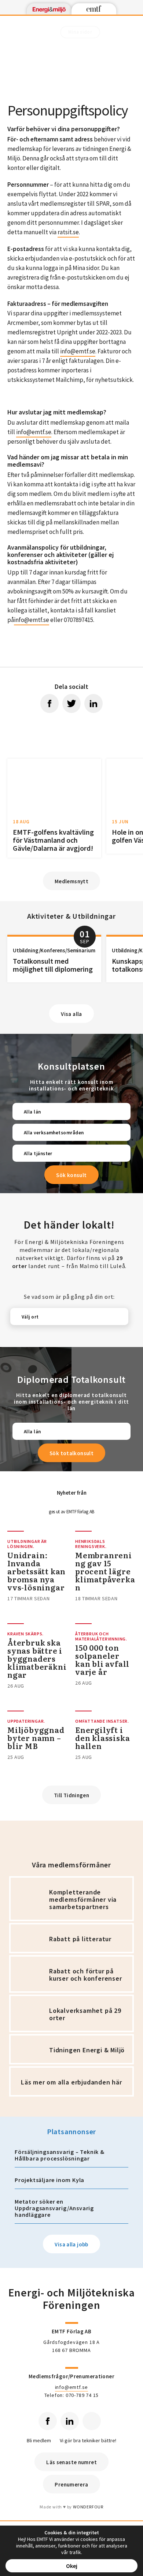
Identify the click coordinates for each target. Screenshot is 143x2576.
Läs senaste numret (71, 2462)
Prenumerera (71, 2484)
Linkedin (70, 2421)
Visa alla (71, 1014)
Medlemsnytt (71, 881)
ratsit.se (68, 232)
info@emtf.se (78, 351)
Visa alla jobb (71, 2244)
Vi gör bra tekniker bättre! (88, 2441)
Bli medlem (39, 2441)
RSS (92, 2421)
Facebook (48, 2421)
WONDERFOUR (88, 2507)
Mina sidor (80, 32)
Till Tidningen (71, 1795)
